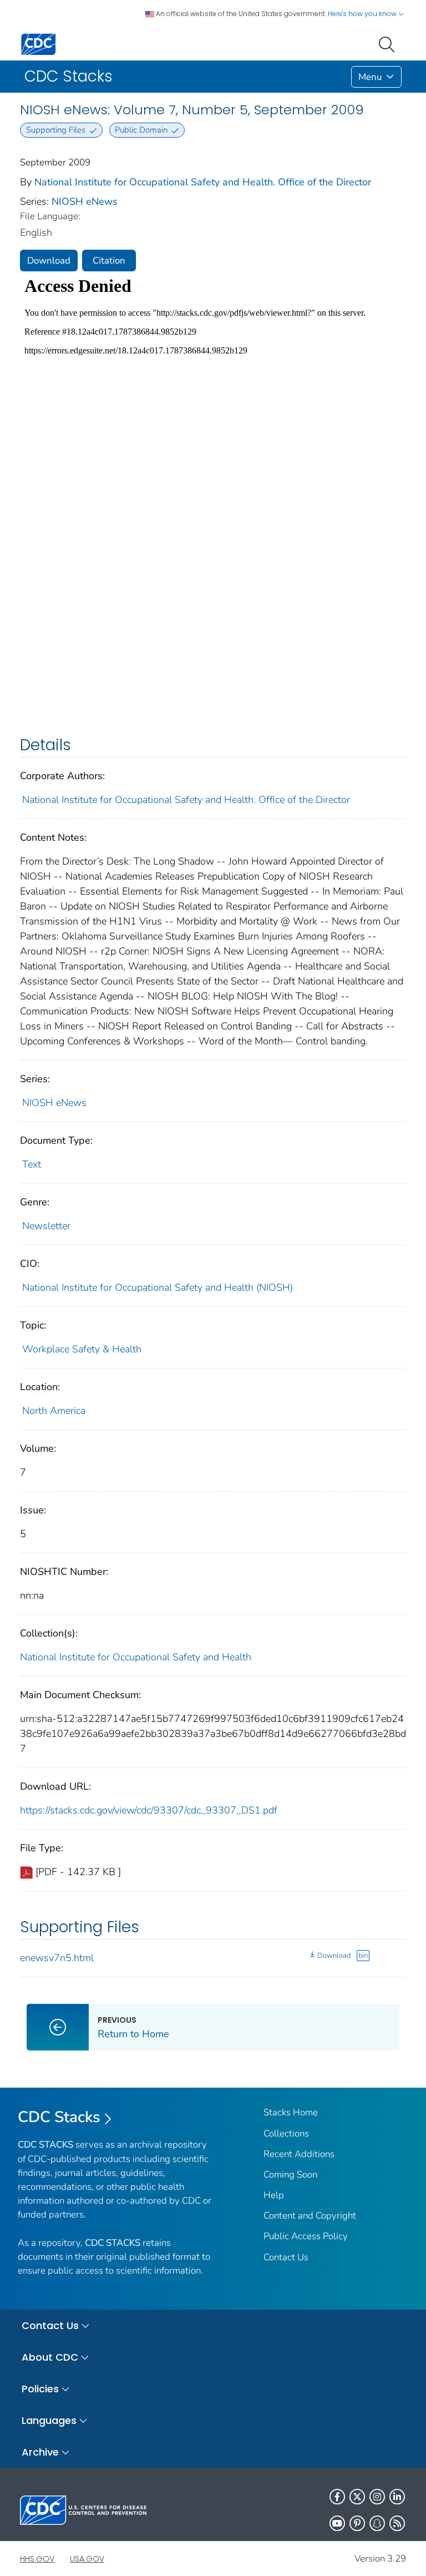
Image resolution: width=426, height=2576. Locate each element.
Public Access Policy (306, 2236)
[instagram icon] (377, 2497)
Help (274, 2195)
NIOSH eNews (85, 201)
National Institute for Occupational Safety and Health (136, 1657)
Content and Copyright (310, 2216)
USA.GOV (87, 2559)
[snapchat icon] (377, 2523)
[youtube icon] (337, 2523)
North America (54, 1411)
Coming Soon (290, 2175)
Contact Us (286, 2257)
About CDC (50, 2357)
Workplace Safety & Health (82, 1349)
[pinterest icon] (357, 2523)
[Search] (389, 43)
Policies (40, 2389)
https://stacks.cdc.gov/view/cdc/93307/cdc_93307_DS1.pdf (149, 1810)
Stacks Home (291, 2112)
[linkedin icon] (397, 2497)
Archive (40, 2452)
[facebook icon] (337, 2497)
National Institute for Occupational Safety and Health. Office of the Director (203, 182)
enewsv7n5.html (57, 1958)
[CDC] (38, 44)
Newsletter (46, 1226)
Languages (49, 2420)
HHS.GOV (37, 2559)
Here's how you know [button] (363, 14)
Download (49, 261)
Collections (286, 2133)
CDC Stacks (59, 2117)
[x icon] (357, 2497)
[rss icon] (397, 2523)
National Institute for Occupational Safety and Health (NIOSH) (158, 1287)
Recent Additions (299, 2154)
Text (32, 1164)
